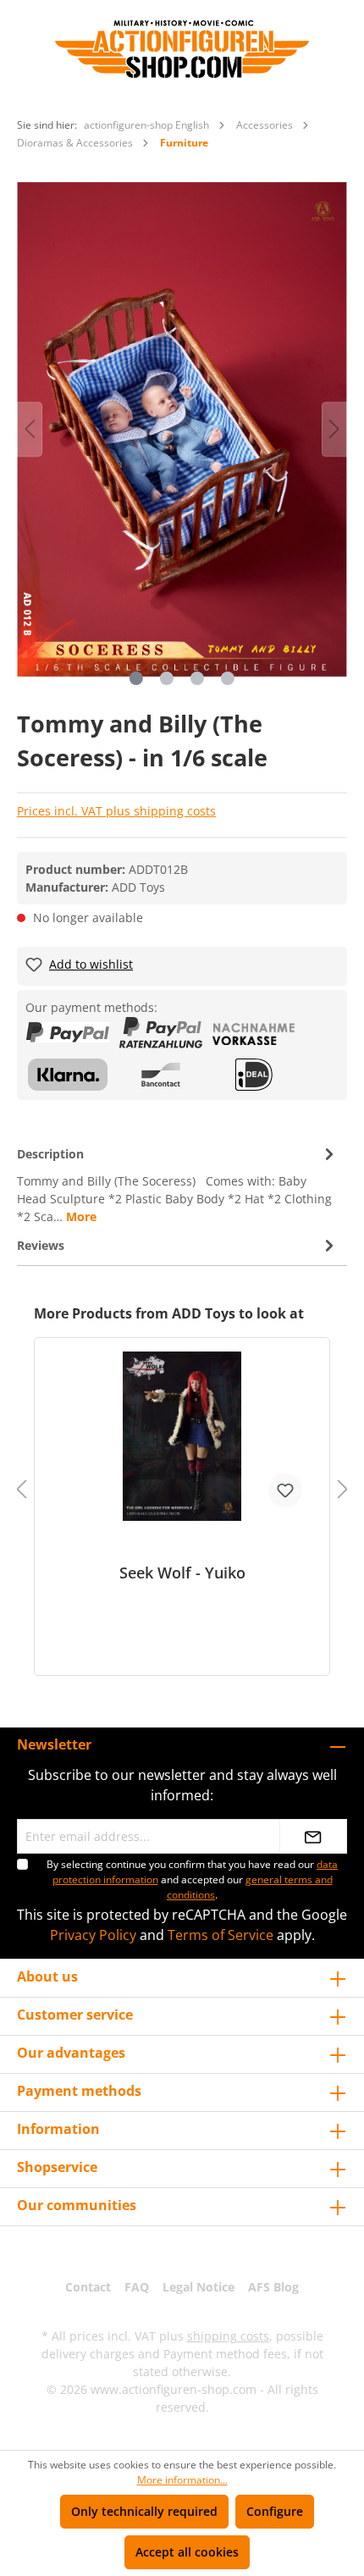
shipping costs (228, 2336)
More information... (182, 2480)
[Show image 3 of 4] (197, 678)
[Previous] (30, 429)
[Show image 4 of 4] (228, 678)
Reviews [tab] (41, 1245)
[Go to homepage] (182, 49)
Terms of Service (221, 1935)
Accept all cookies (187, 2552)
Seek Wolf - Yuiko (182, 1573)
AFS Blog (273, 2287)
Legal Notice (199, 2287)
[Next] (334, 429)
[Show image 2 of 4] (167, 678)
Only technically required (144, 2511)
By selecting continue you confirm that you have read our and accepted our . (192, 1879)
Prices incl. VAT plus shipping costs (116, 811)
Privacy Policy (93, 1935)
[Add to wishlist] (285, 1490)
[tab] (178, 1184)
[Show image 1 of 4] (136, 678)
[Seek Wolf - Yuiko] (182, 1436)
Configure (275, 2511)
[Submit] (313, 1836)
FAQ (137, 2287)
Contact (88, 2287)
